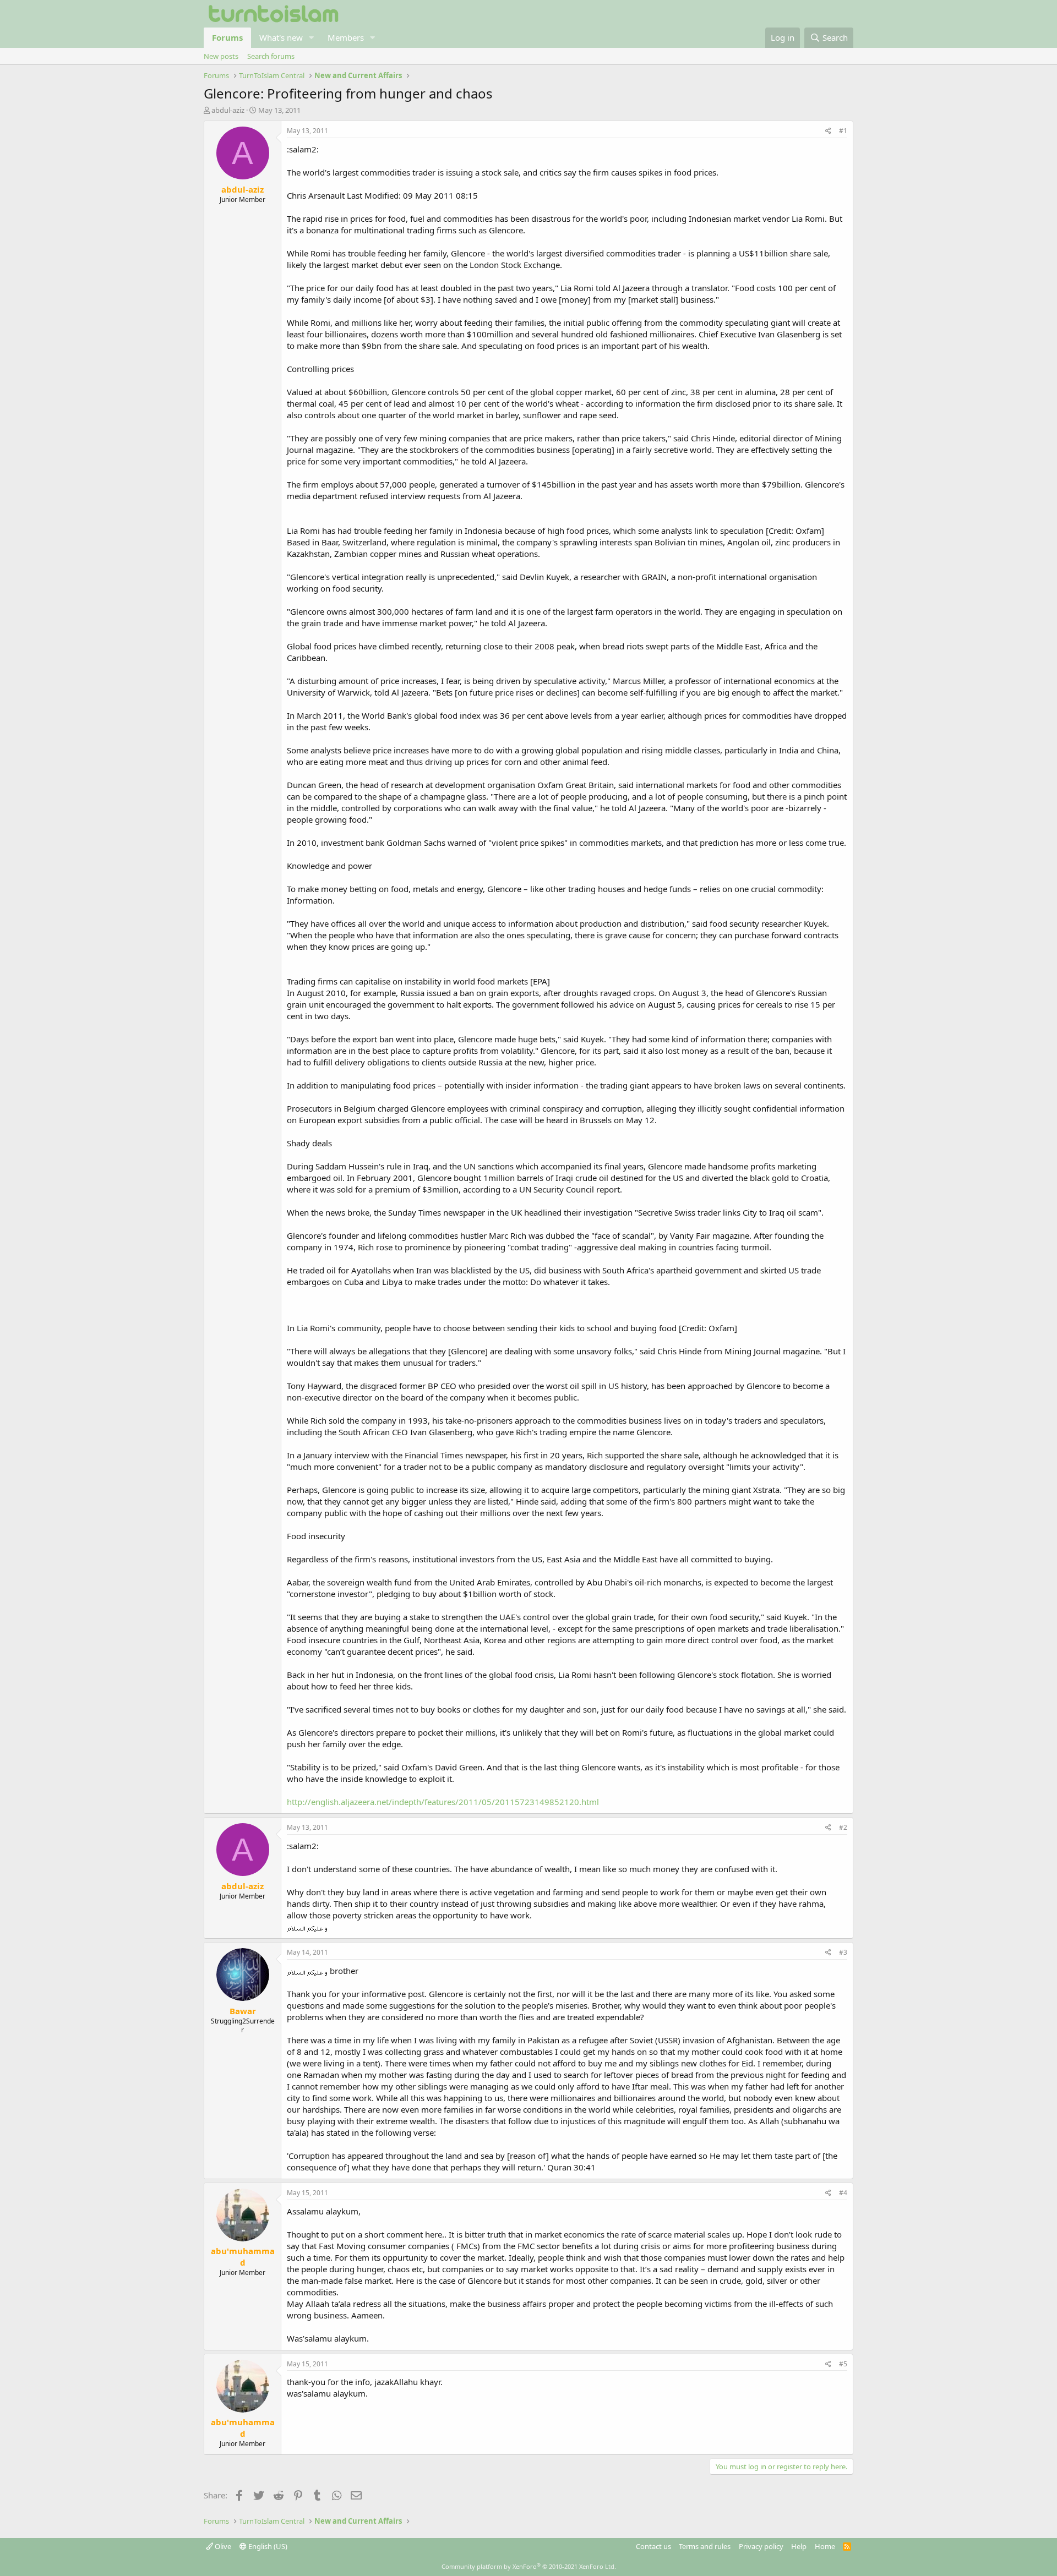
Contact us (653, 2546)
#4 (843, 2193)
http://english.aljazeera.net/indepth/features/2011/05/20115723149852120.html (443, 1802)
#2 (843, 1827)
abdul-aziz (228, 110)
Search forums (271, 56)
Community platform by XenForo (529, 2566)
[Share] (828, 131)
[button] (312, 38)
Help (799, 2546)
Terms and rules (705, 2546)
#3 (843, 1952)
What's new (281, 37)
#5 (843, 2364)
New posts (221, 56)
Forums (227, 37)
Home (825, 2546)
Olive (222, 2546)
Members (346, 37)
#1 (843, 131)
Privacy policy (761, 2546)
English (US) (267, 2546)
